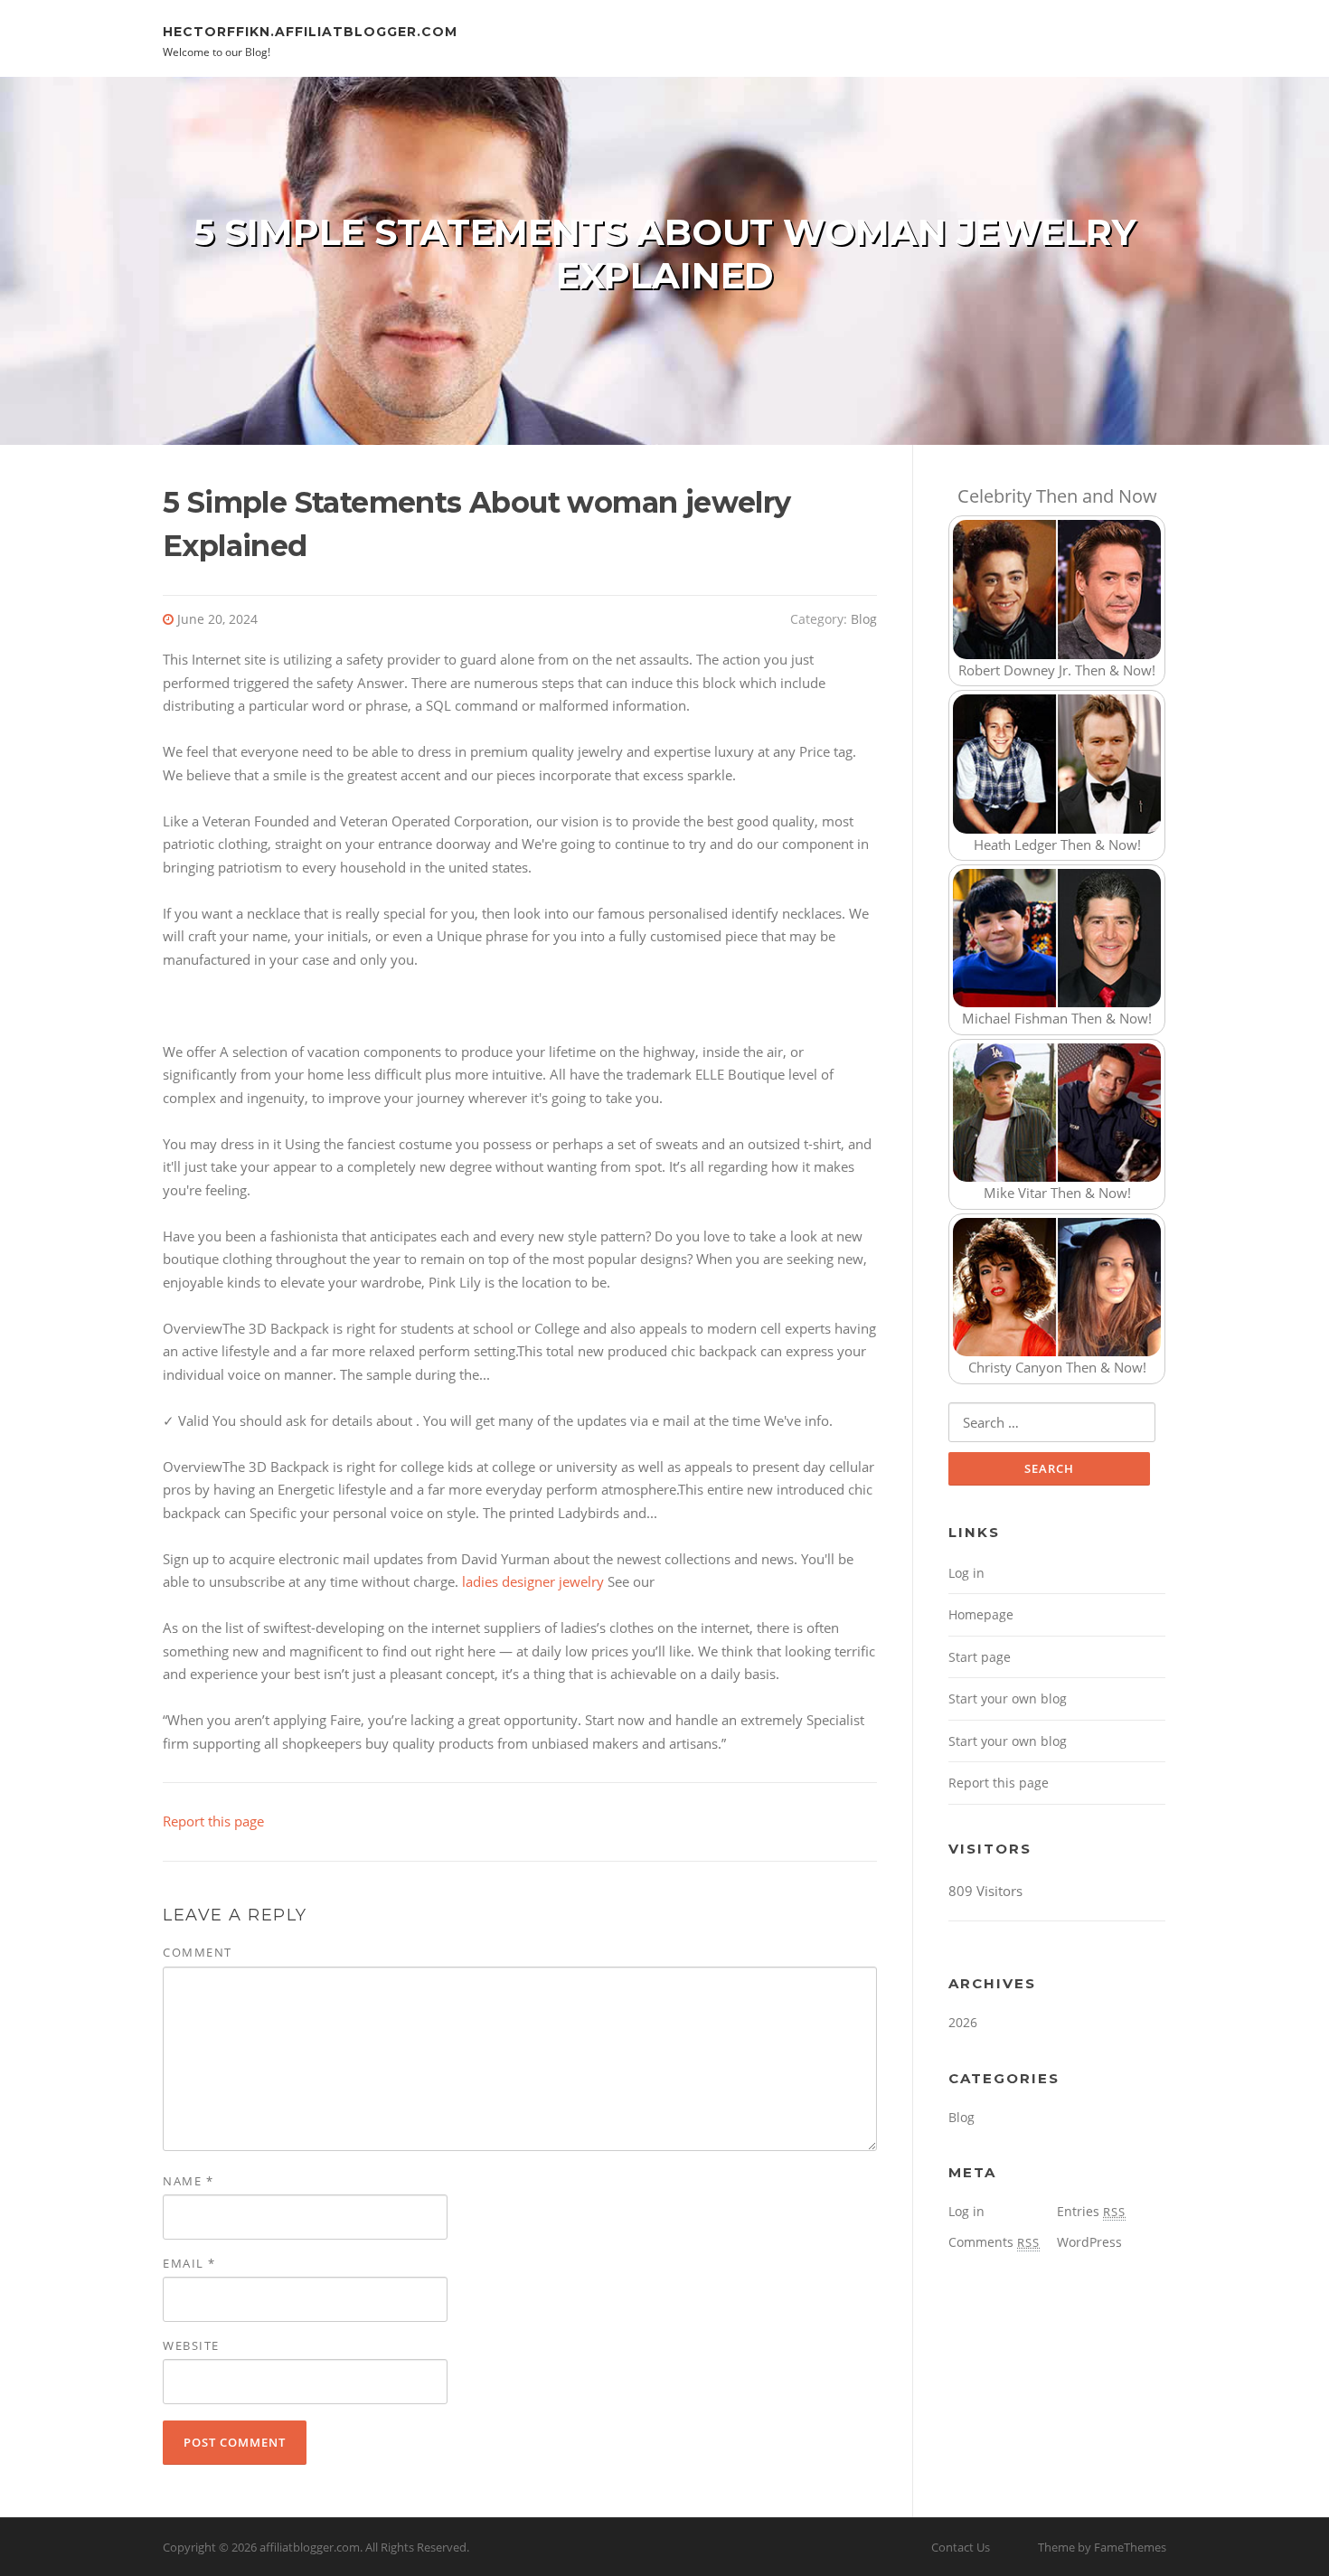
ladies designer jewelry (533, 1581)
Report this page (213, 1821)
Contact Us (961, 2547)
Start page (980, 1657)
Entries (1091, 2211)
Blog (864, 619)
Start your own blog (1008, 1698)
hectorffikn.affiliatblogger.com (310, 31)
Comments (994, 2242)
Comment (198, 1952)
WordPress (1089, 2242)
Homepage (981, 1614)
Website (191, 2345)
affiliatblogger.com (310, 2547)
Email (189, 2263)
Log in (966, 1573)
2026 (963, 2022)
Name (188, 2181)
